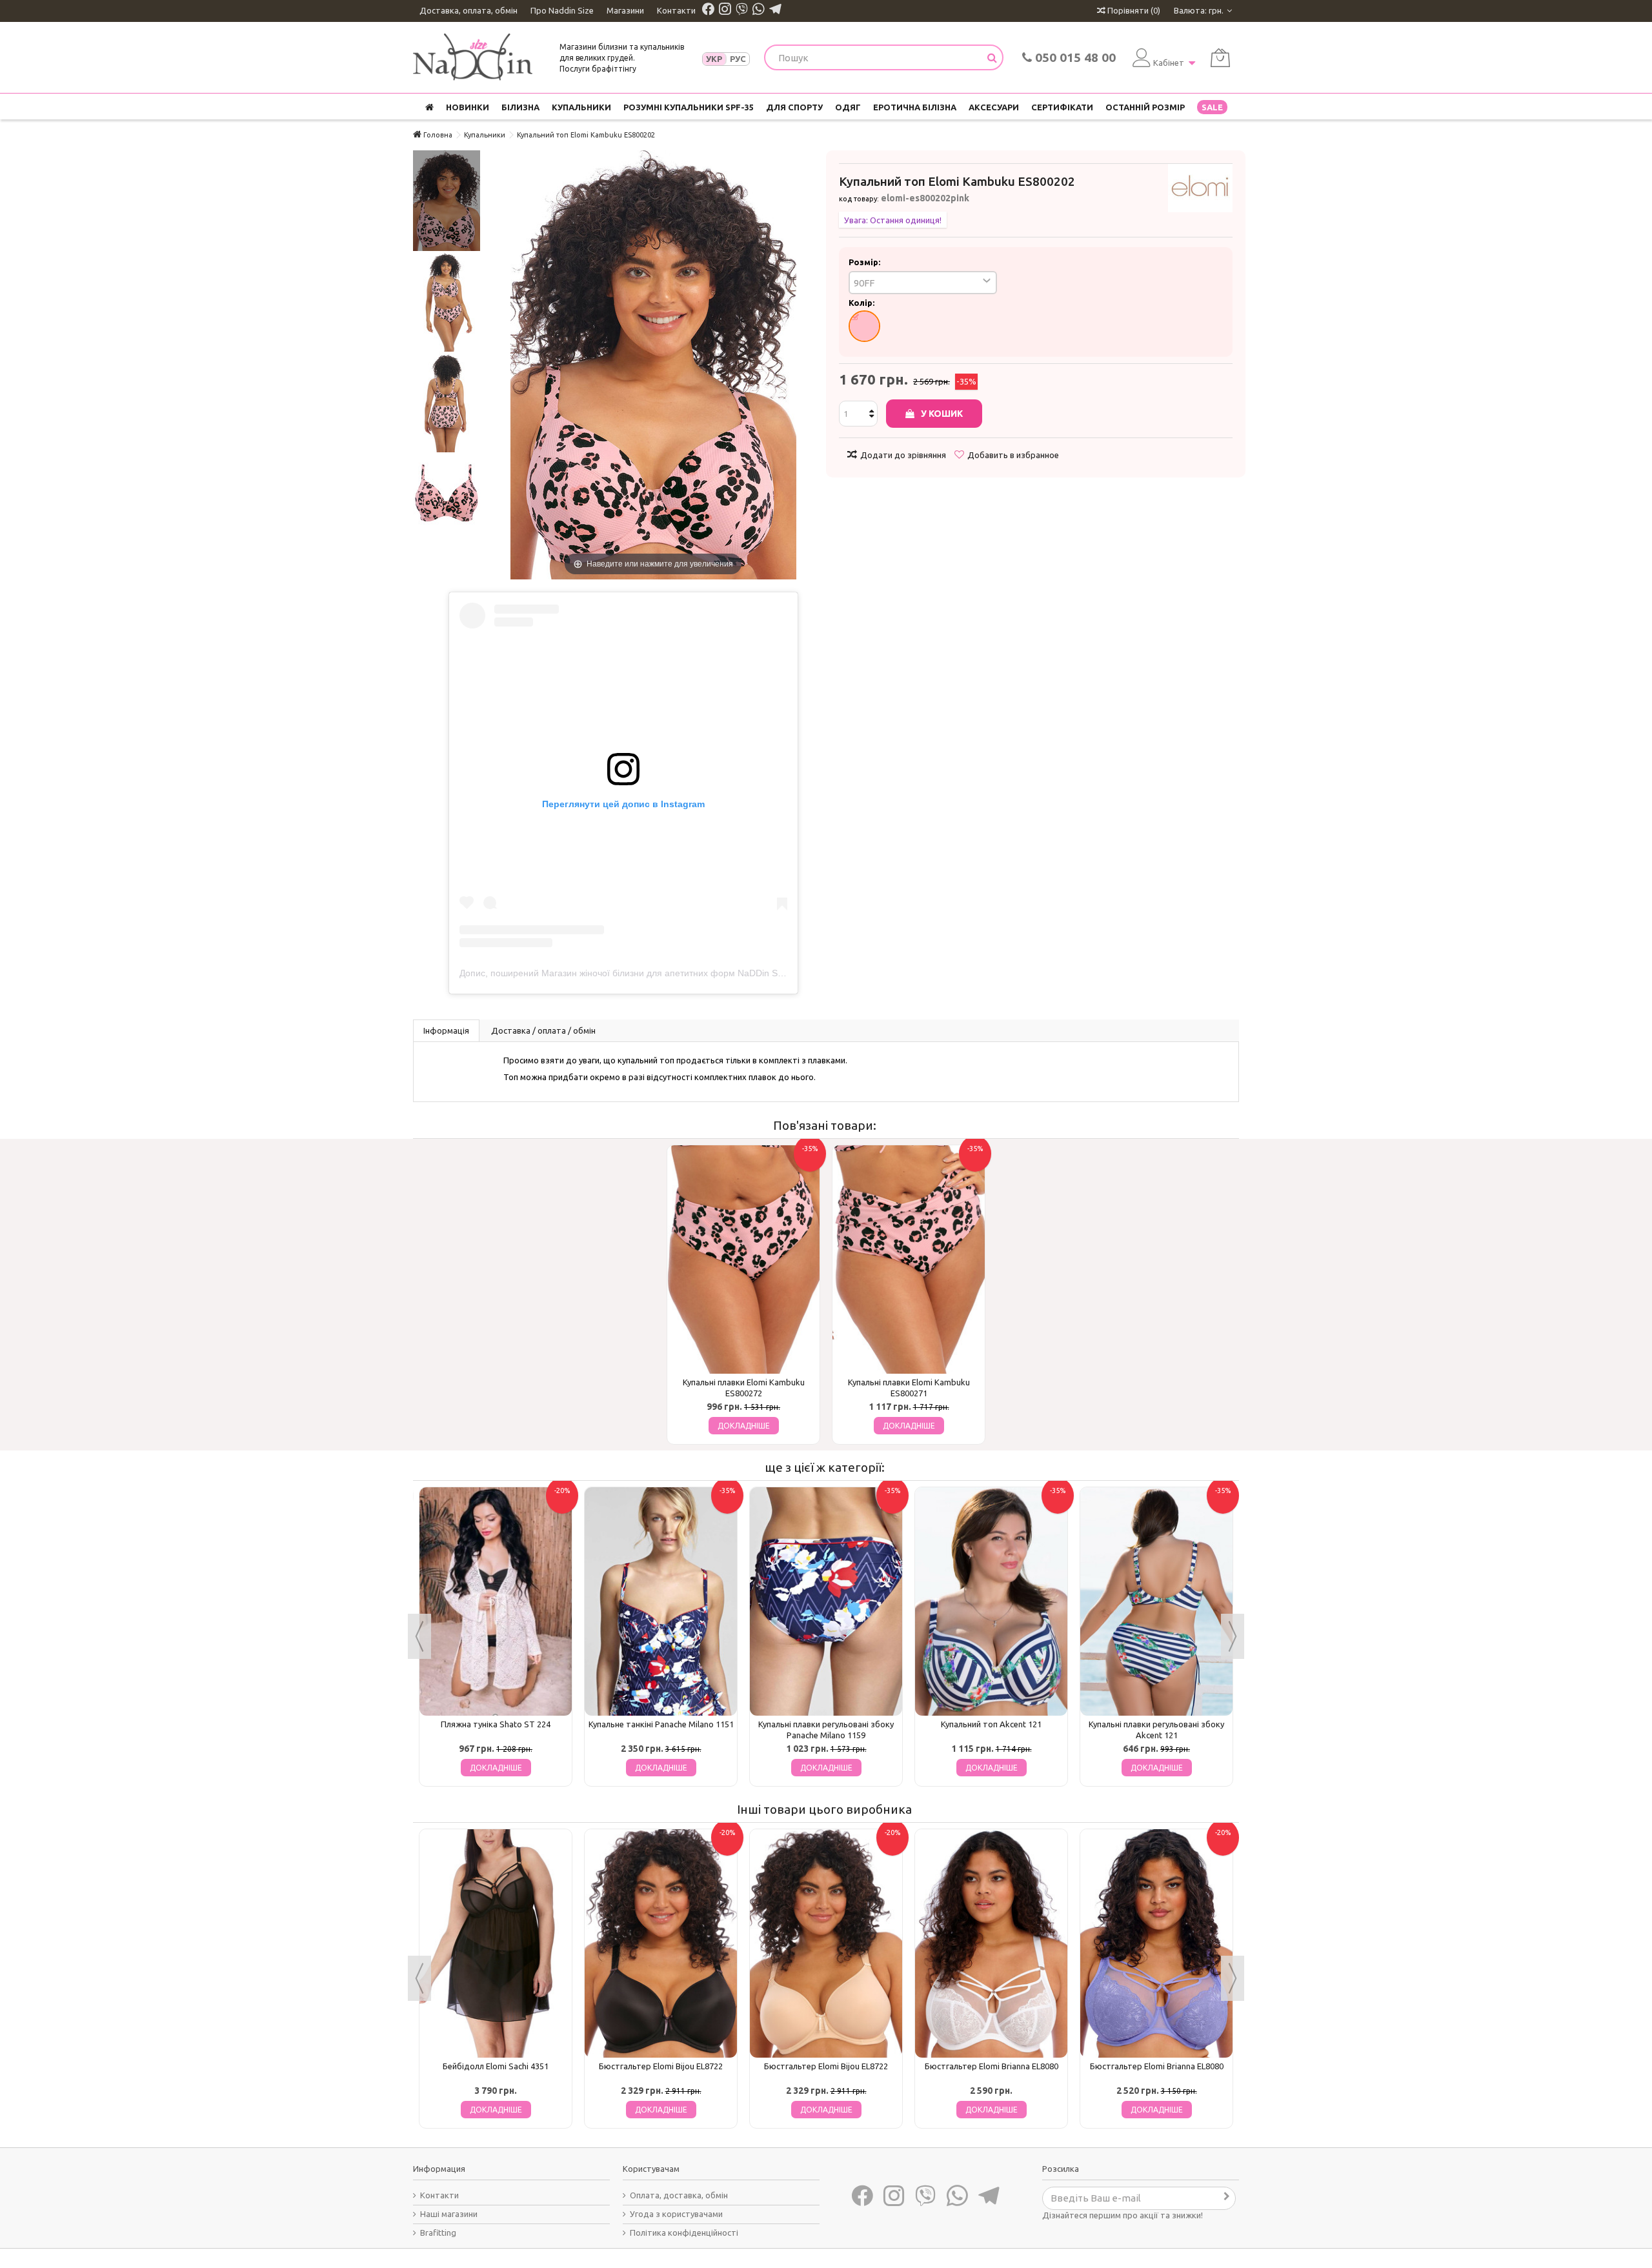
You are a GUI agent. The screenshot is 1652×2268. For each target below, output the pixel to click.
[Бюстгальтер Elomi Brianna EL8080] (991, 1943)
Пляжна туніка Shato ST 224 (496, 1724)
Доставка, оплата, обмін (468, 10)
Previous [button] (419, 1636)
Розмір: (865, 262)
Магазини (625, 10)
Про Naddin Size (562, 10)
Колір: (862, 303)
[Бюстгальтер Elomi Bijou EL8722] (661, 1943)
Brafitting (438, 2233)
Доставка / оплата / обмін (543, 1030)
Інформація (446, 1030)
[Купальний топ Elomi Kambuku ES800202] (447, 201)
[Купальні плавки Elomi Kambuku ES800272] (743, 1259)
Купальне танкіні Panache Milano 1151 (661, 1724)
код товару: (859, 199)
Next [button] (1233, 1636)
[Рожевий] (864, 326)
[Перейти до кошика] (1220, 58)
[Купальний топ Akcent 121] (991, 1601)
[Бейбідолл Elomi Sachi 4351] (496, 1943)
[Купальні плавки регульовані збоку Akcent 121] (1156, 1601)
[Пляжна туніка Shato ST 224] (496, 1601)
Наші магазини (449, 2214)
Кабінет (1169, 63)
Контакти (676, 10)
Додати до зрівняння (903, 455)
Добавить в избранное (1013, 455)
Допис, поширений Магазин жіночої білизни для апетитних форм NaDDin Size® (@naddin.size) (660, 973)
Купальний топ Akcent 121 (991, 1724)
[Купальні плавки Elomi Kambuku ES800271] (909, 1259)
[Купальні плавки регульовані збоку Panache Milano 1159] (826, 1601)
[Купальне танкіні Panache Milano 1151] (661, 1601)
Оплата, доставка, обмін (679, 2195)
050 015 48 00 (1074, 57)
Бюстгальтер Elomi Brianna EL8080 (992, 2066)
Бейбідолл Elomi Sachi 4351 (496, 2066)
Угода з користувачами (676, 2214)
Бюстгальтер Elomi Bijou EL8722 (661, 2066)
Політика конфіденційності (684, 2233)
